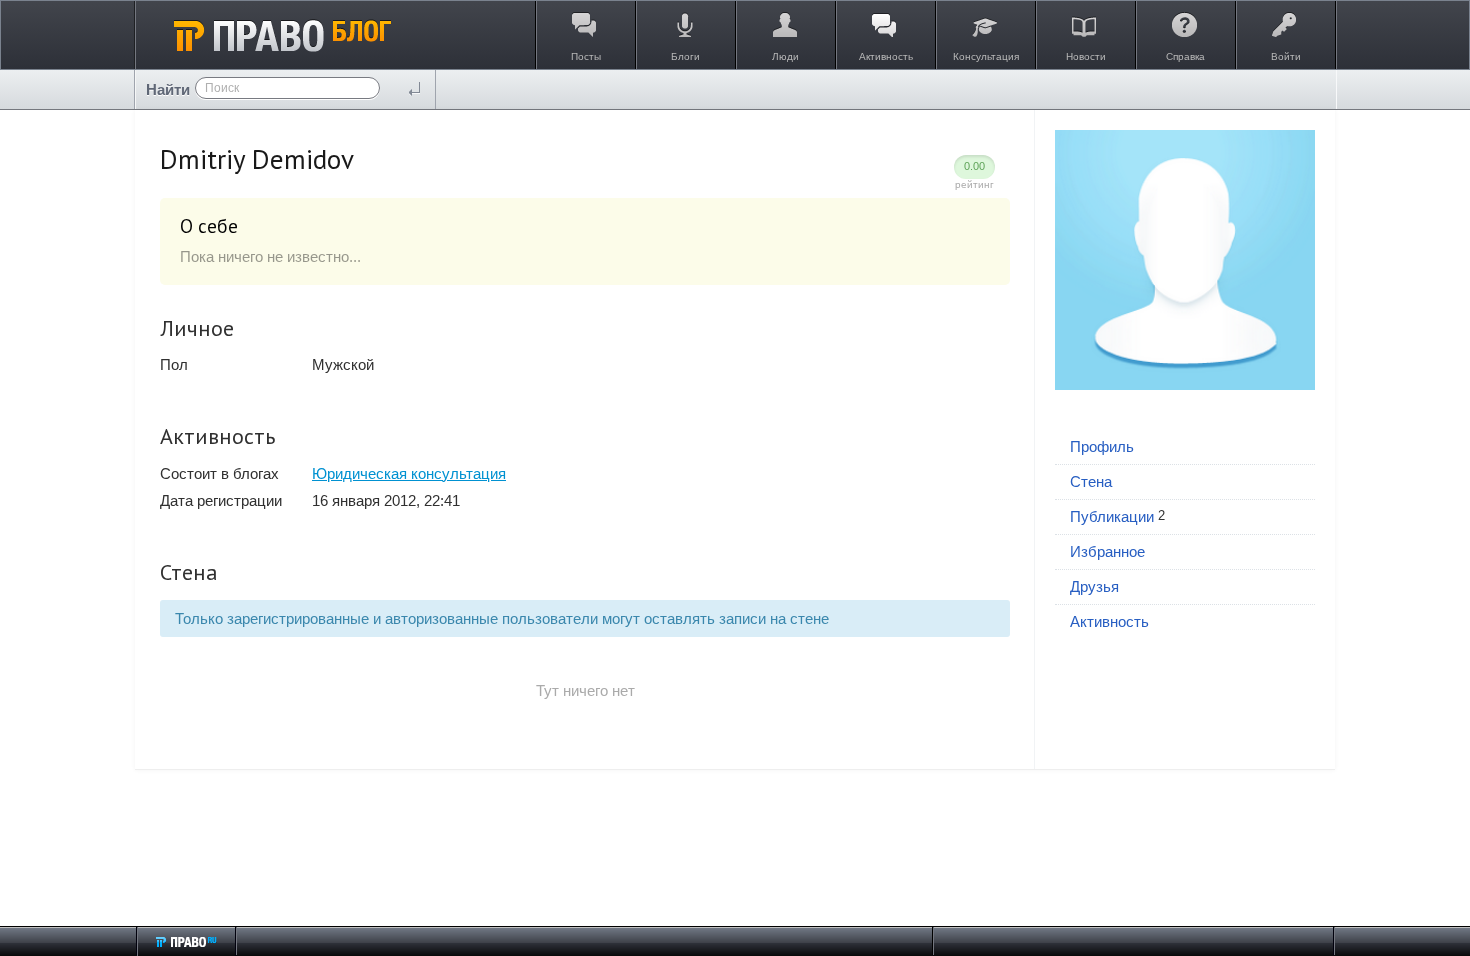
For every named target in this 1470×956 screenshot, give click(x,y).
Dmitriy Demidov (257, 159)
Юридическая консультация (409, 473)
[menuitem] (1185, 447)
